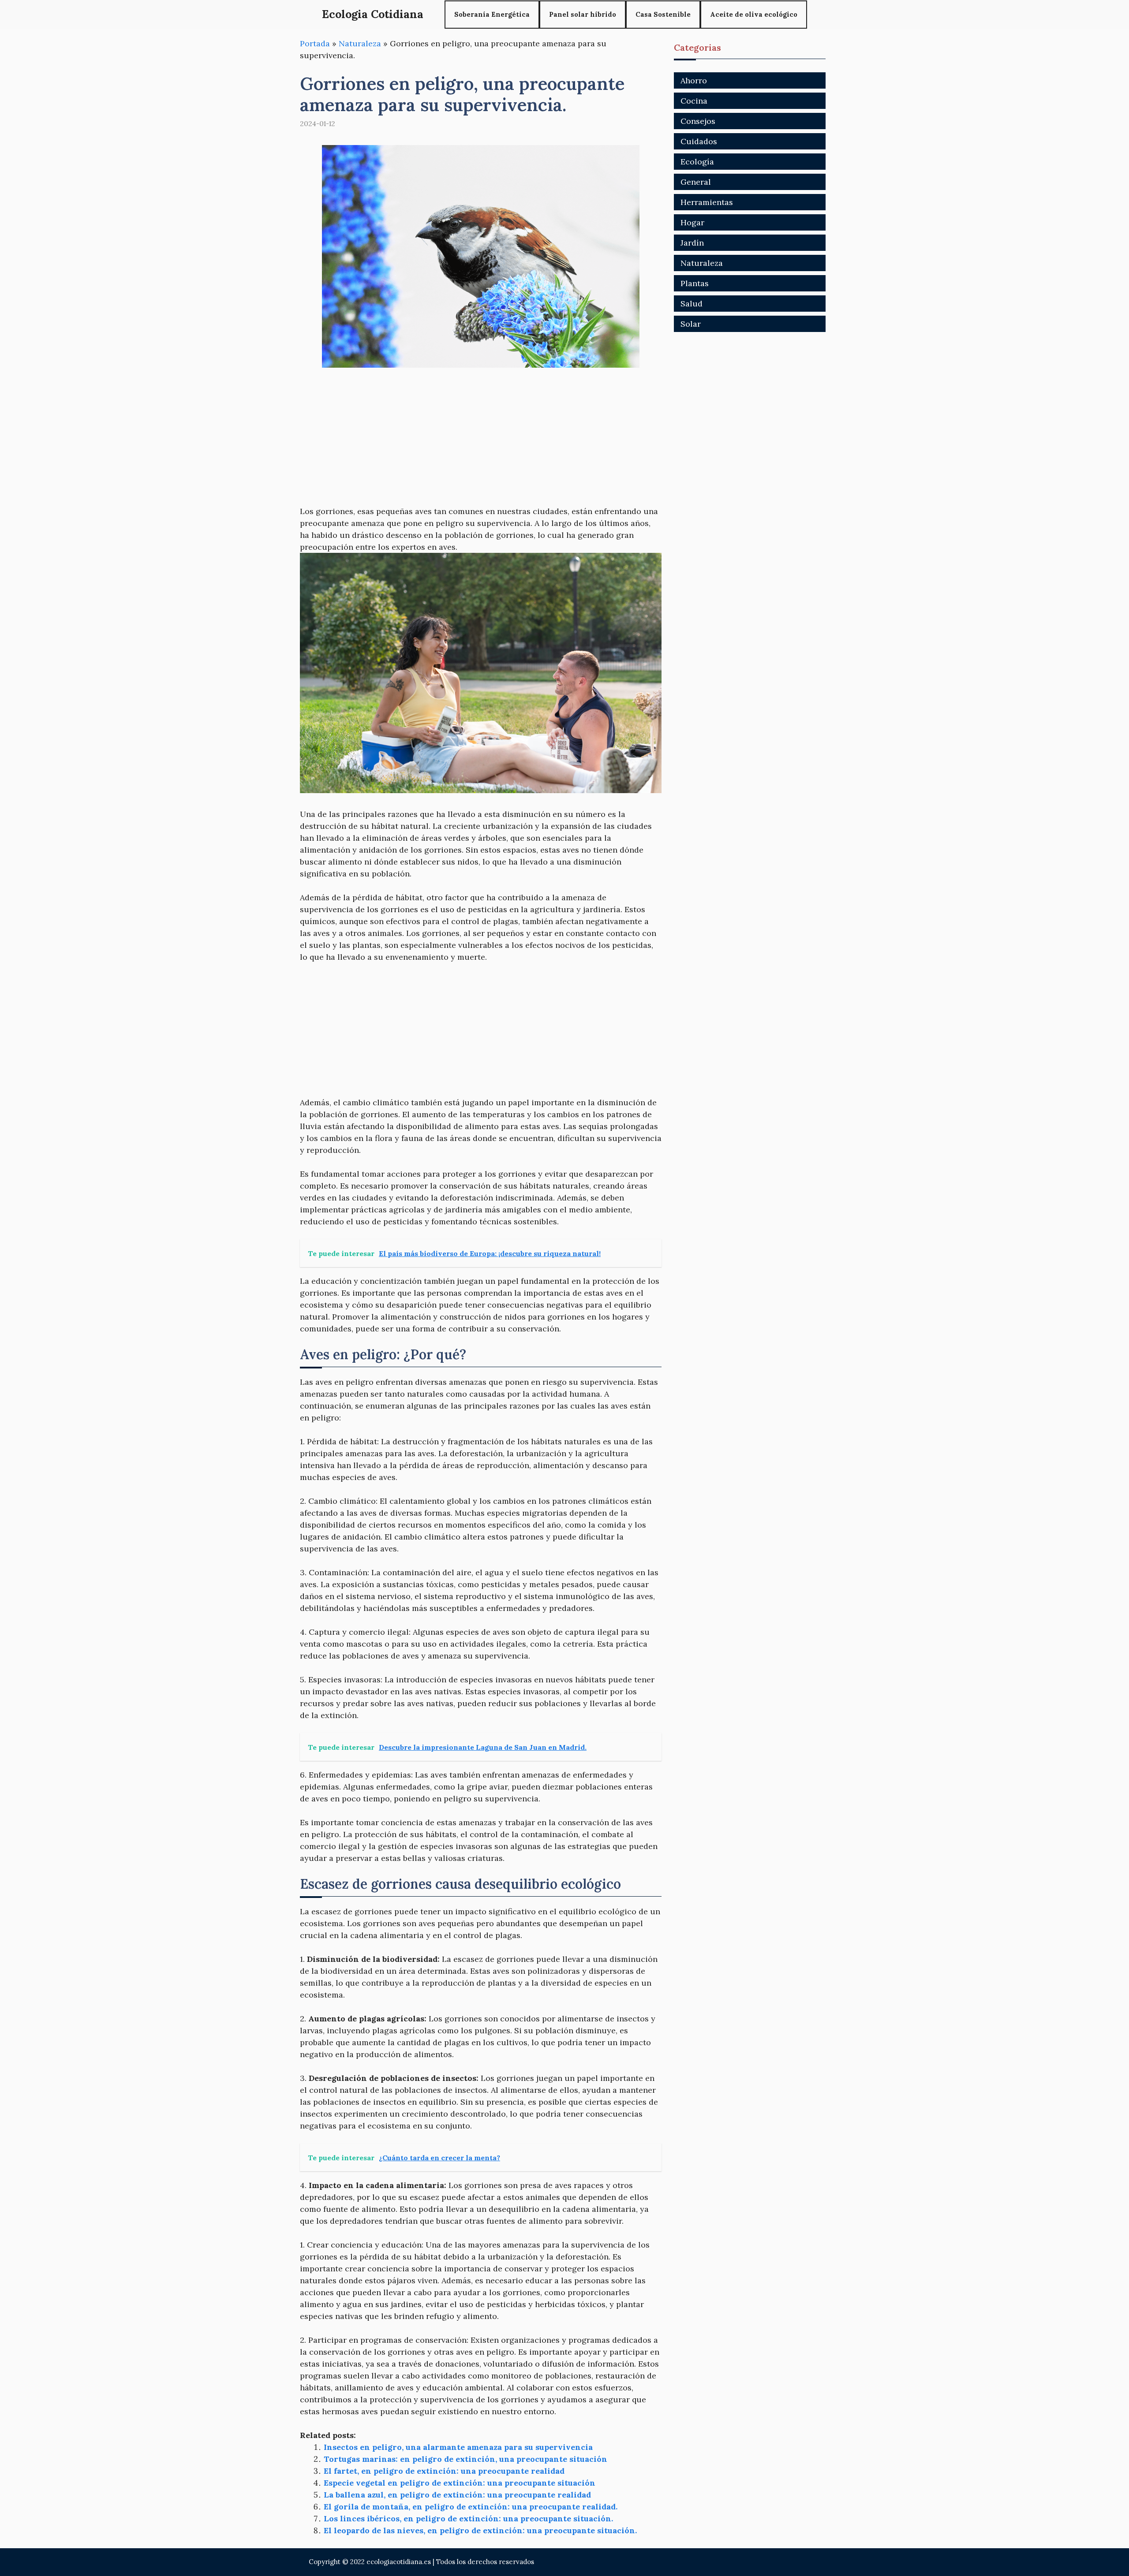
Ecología (697, 162)
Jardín (692, 243)
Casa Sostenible (663, 14)
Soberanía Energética (492, 14)
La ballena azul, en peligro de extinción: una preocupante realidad (457, 2495)
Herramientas (707, 202)
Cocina (694, 101)
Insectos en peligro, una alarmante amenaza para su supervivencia (458, 2447)
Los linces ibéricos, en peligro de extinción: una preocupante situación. (468, 2518)
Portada (315, 43)
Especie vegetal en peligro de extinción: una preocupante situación (460, 2483)
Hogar (692, 222)
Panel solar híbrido (583, 14)
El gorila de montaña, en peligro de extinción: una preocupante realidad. (471, 2507)
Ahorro (694, 80)
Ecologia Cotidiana (373, 14)
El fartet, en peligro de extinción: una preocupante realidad (444, 2471)
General (696, 182)
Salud (692, 304)
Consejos (698, 121)
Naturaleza (360, 43)
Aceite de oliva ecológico (754, 14)
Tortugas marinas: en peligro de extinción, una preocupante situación (465, 2459)
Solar (691, 324)
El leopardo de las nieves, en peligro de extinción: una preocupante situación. (480, 2530)
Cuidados (699, 141)
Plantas (695, 283)
